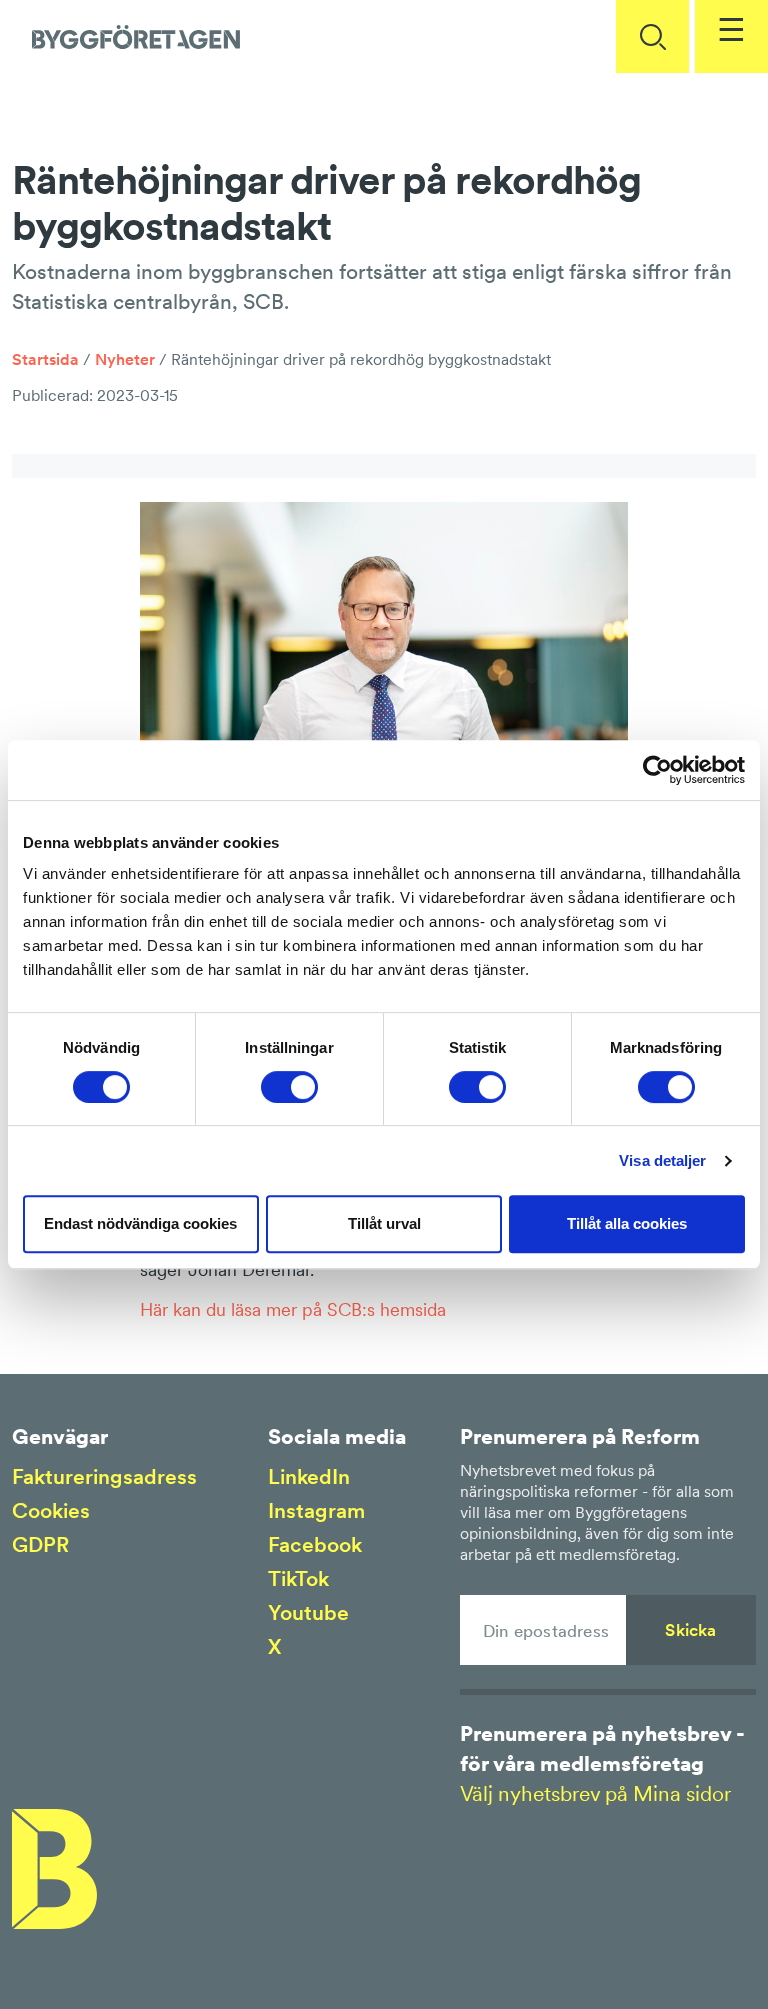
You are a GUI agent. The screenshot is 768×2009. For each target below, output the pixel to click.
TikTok (298, 1578)
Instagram (316, 1510)
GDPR (40, 1544)
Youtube (308, 1612)
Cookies (51, 1510)
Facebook (315, 1544)
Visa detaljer (662, 1160)
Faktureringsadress (104, 1476)
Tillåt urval (384, 1223)
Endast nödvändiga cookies (140, 1223)
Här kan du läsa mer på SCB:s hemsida (293, 1309)
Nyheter (125, 359)
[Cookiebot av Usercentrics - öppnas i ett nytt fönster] (657, 770)
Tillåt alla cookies (627, 1223)
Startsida (45, 359)
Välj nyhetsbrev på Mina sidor (595, 1793)
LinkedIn (309, 1476)
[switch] (289, 1087)
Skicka (690, 1630)
